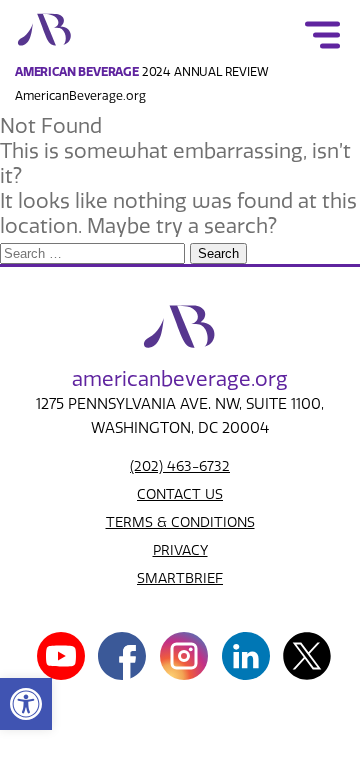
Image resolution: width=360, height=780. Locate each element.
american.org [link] (180, 379)
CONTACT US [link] (180, 494)
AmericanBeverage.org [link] (80, 96)
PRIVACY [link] (180, 550)
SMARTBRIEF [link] (180, 578)
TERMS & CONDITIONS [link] (180, 522)
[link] (26, 704)
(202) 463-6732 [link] (180, 466)
